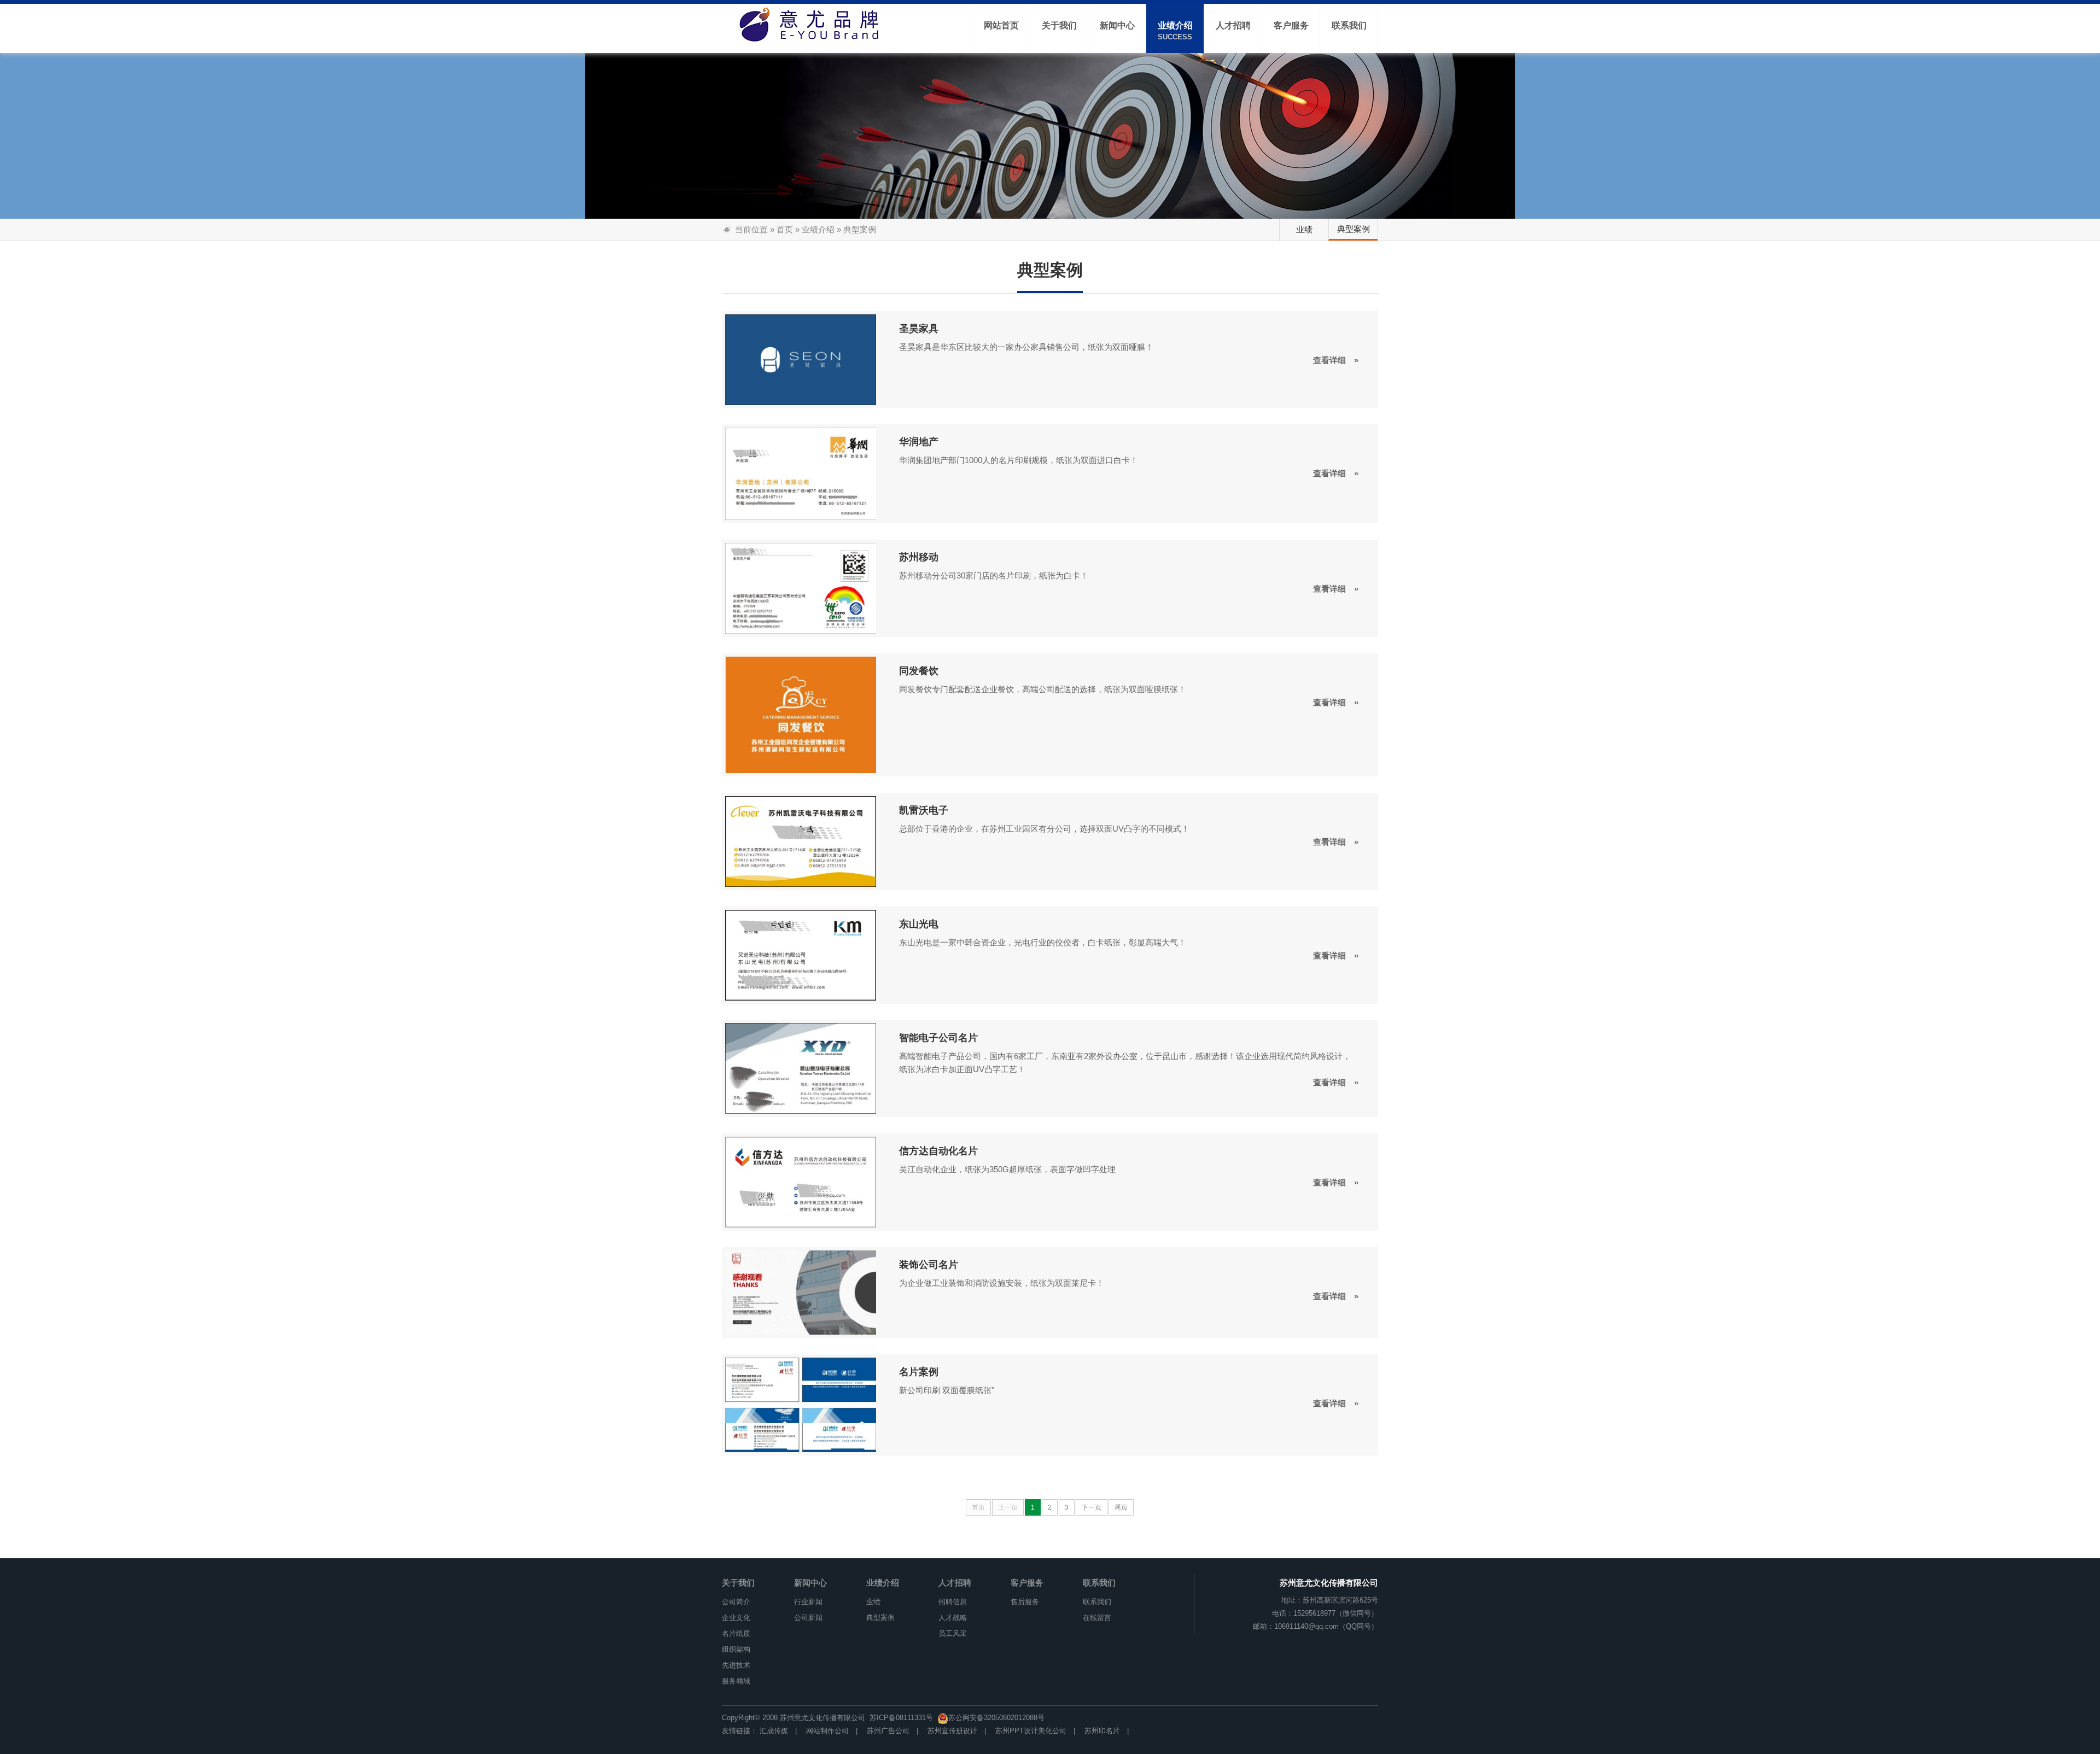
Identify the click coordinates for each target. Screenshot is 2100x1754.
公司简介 (736, 1602)
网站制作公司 (827, 1731)
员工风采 (953, 1633)
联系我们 (1099, 1583)
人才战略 (953, 1618)
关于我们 (738, 1583)
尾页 (1121, 1507)
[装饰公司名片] (801, 1292)
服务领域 (736, 1681)
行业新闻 (808, 1602)
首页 (785, 229)
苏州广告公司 (888, 1731)
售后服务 (1025, 1602)
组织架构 (736, 1649)
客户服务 (1027, 1583)
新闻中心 (810, 1583)
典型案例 (1354, 229)
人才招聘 (955, 1583)
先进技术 (736, 1665)
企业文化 (736, 1618)
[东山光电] (801, 955)
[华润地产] (801, 473)
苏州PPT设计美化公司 (1031, 1731)
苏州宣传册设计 (952, 1731)
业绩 (1304, 229)
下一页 (1092, 1507)
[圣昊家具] (801, 359)
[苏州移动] (801, 588)
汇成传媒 (774, 1731)
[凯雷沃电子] (801, 841)
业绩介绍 (818, 229)
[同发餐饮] (801, 714)
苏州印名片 (1102, 1731)
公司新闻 (808, 1618)
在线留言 (1097, 1618)
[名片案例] (801, 1404)
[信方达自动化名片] (801, 1182)
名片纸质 (736, 1633)
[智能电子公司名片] (801, 1068)
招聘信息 (953, 1602)
